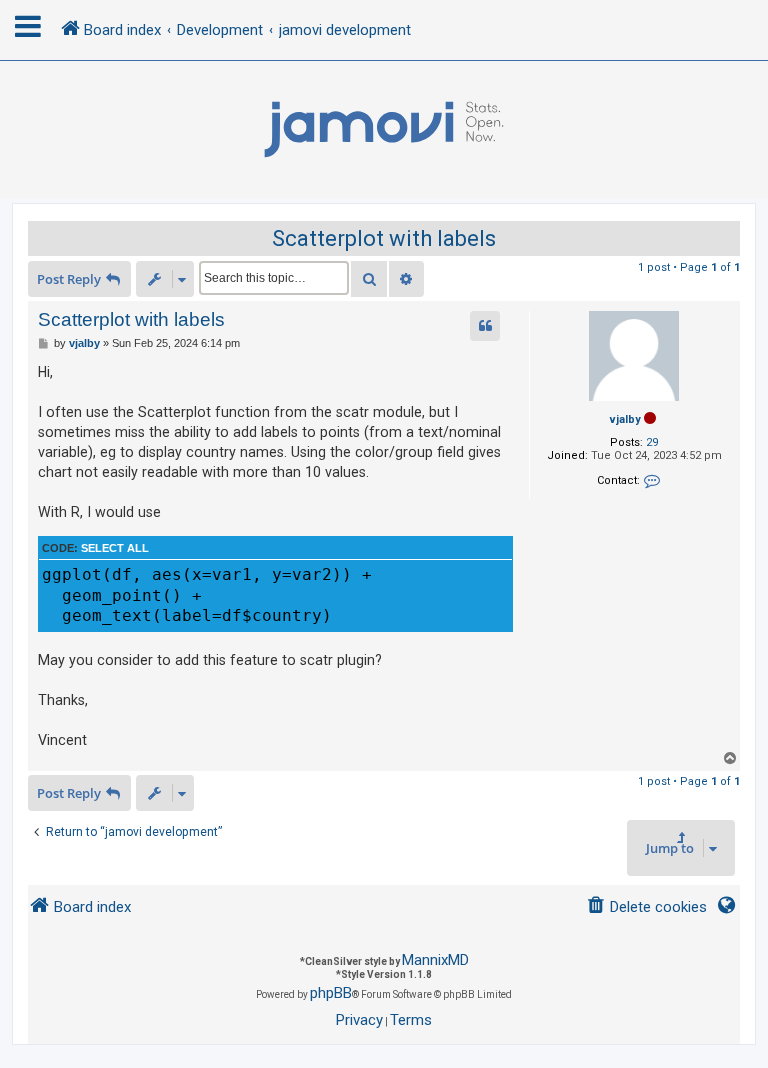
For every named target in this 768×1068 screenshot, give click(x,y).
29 (652, 442)
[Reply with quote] (485, 326)
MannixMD (435, 960)
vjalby (625, 419)
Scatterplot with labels (384, 238)
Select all (115, 548)
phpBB (331, 993)
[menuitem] (646, 907)
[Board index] (384, 130)
